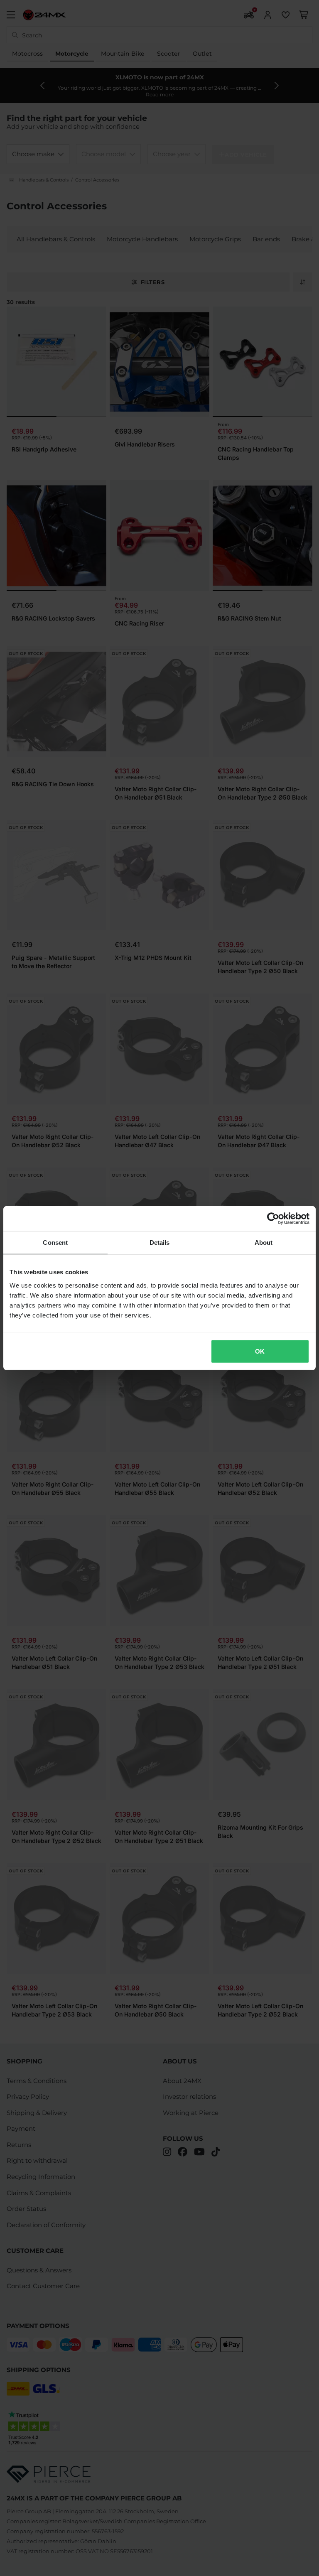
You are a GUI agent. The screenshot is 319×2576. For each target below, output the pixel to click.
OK (260, 1351)
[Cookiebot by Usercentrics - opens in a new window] (273, 1219)
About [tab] (264, 1243)
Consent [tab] (55, 1243)
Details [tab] (160, 1243)
